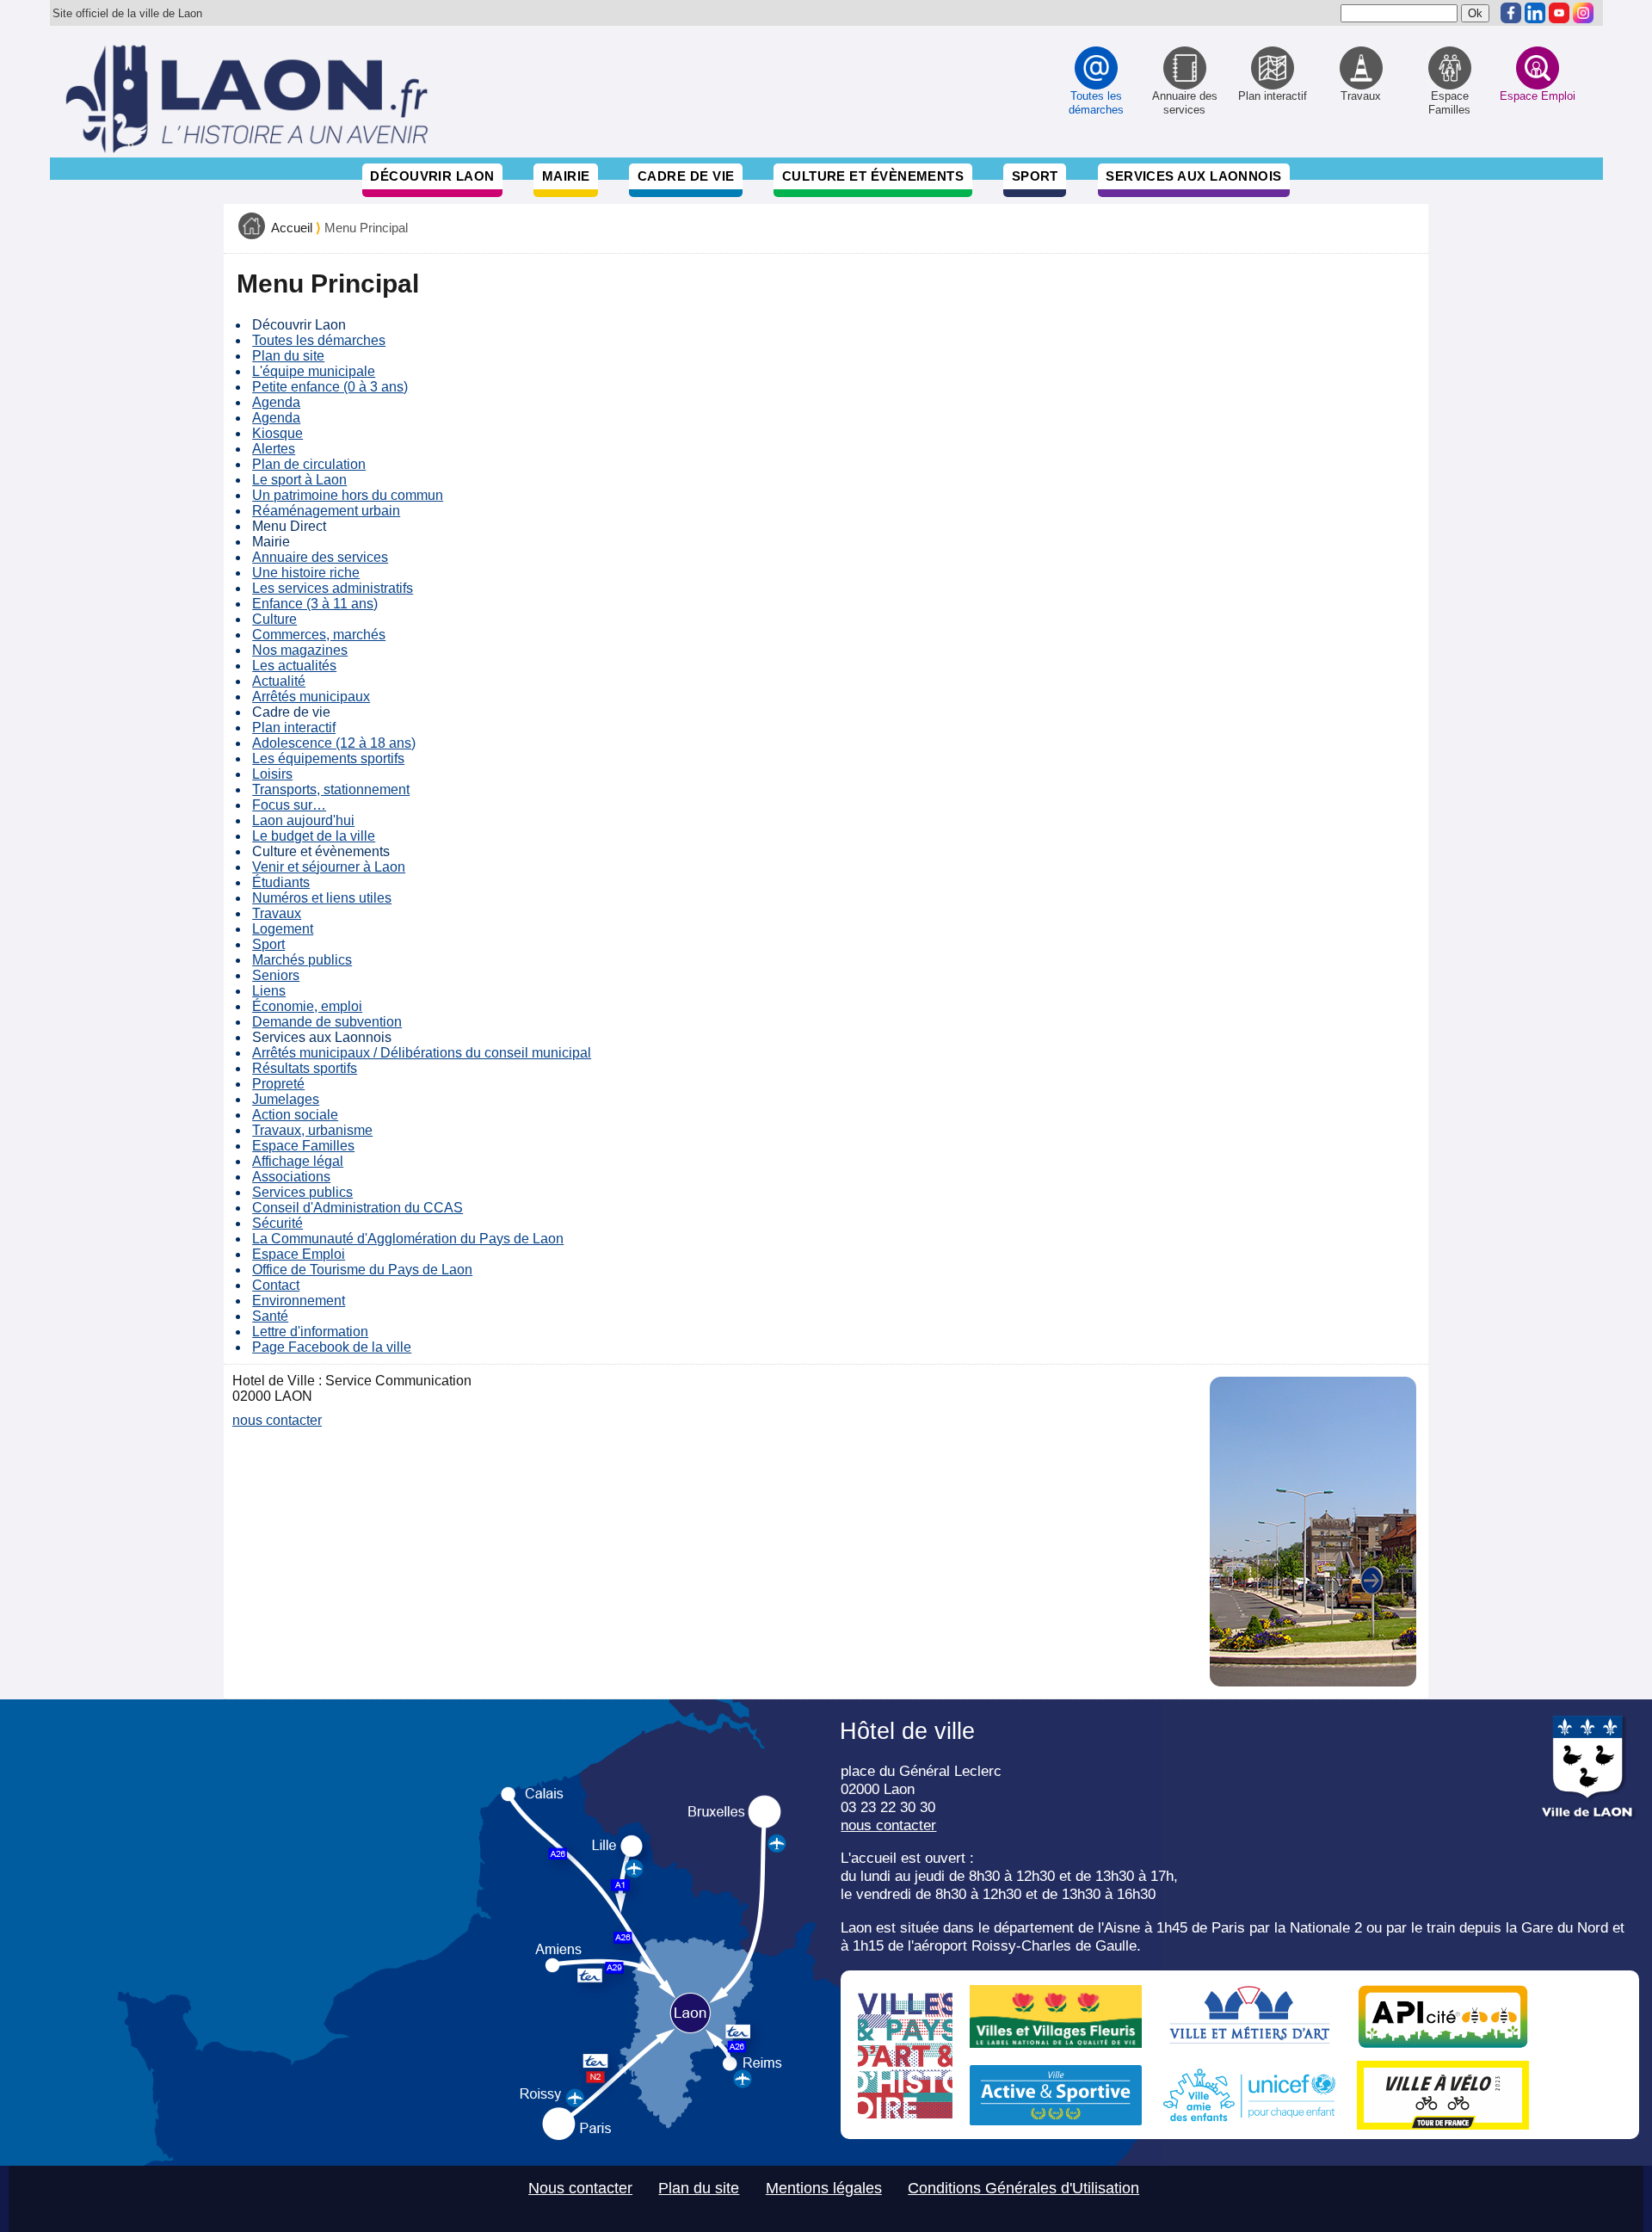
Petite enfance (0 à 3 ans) (330, 387)
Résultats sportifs (305, 1068)
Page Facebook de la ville (332, 1347)
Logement (283, 929)
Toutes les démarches (319, 340)
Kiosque (277, 433)
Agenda (276, 402)
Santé (270, 1316)
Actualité (279, 681)
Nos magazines (300, 650)
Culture (274, 619)
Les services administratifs (333, 588)
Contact (276, 1285)
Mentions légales (824, 2188)
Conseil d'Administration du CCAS (358, 1208)
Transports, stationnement (331, 789)
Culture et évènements (873, 176)
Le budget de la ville (314, 836)
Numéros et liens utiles (322, 898)
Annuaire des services (320, 557)
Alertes (274, 449)
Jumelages (286, 1099)
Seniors (276, 975)
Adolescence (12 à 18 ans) (334, 743)
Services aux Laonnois (1194, 176)
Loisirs (272, 774)
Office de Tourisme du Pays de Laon (362, 1270)
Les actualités (294, 666)
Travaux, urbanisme (312, 1130)
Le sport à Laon (299, 480)
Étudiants (281, 882)
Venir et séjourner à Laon (329, 867)
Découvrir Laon (432, 176)
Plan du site (288, 356)
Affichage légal (298, 1161)
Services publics (302, 1192)
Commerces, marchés (319, 635)
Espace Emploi (299, 1254)
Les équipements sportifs (328, 758)
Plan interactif (294, 728)
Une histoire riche (306, 573)
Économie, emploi (307, 1006)
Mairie (566, 176)
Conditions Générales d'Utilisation (1023, 2188)
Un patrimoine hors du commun (348, 495)
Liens (269, 991)
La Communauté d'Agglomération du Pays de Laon (408, 1239)
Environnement (299, 1301)
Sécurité (277, 1223)
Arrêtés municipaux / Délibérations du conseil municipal (422, 1053)
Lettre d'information (310, 1332)
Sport (1035, 176)
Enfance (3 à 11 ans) (315, 604)
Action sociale (295, 1115)
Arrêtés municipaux (311, 697)
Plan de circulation (309, 464)
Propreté (278, 1084)
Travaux (277, 913)
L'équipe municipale (314, 371)
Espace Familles (303, 1146)
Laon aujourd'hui (303, 820)
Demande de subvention (327, 1022)
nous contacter (277, 1420)
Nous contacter (580, 2188)
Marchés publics (302, 960)
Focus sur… (289, 805)
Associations (291, 1177)
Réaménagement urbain (326, 511)
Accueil (292, 228)
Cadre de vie (686, 176)
